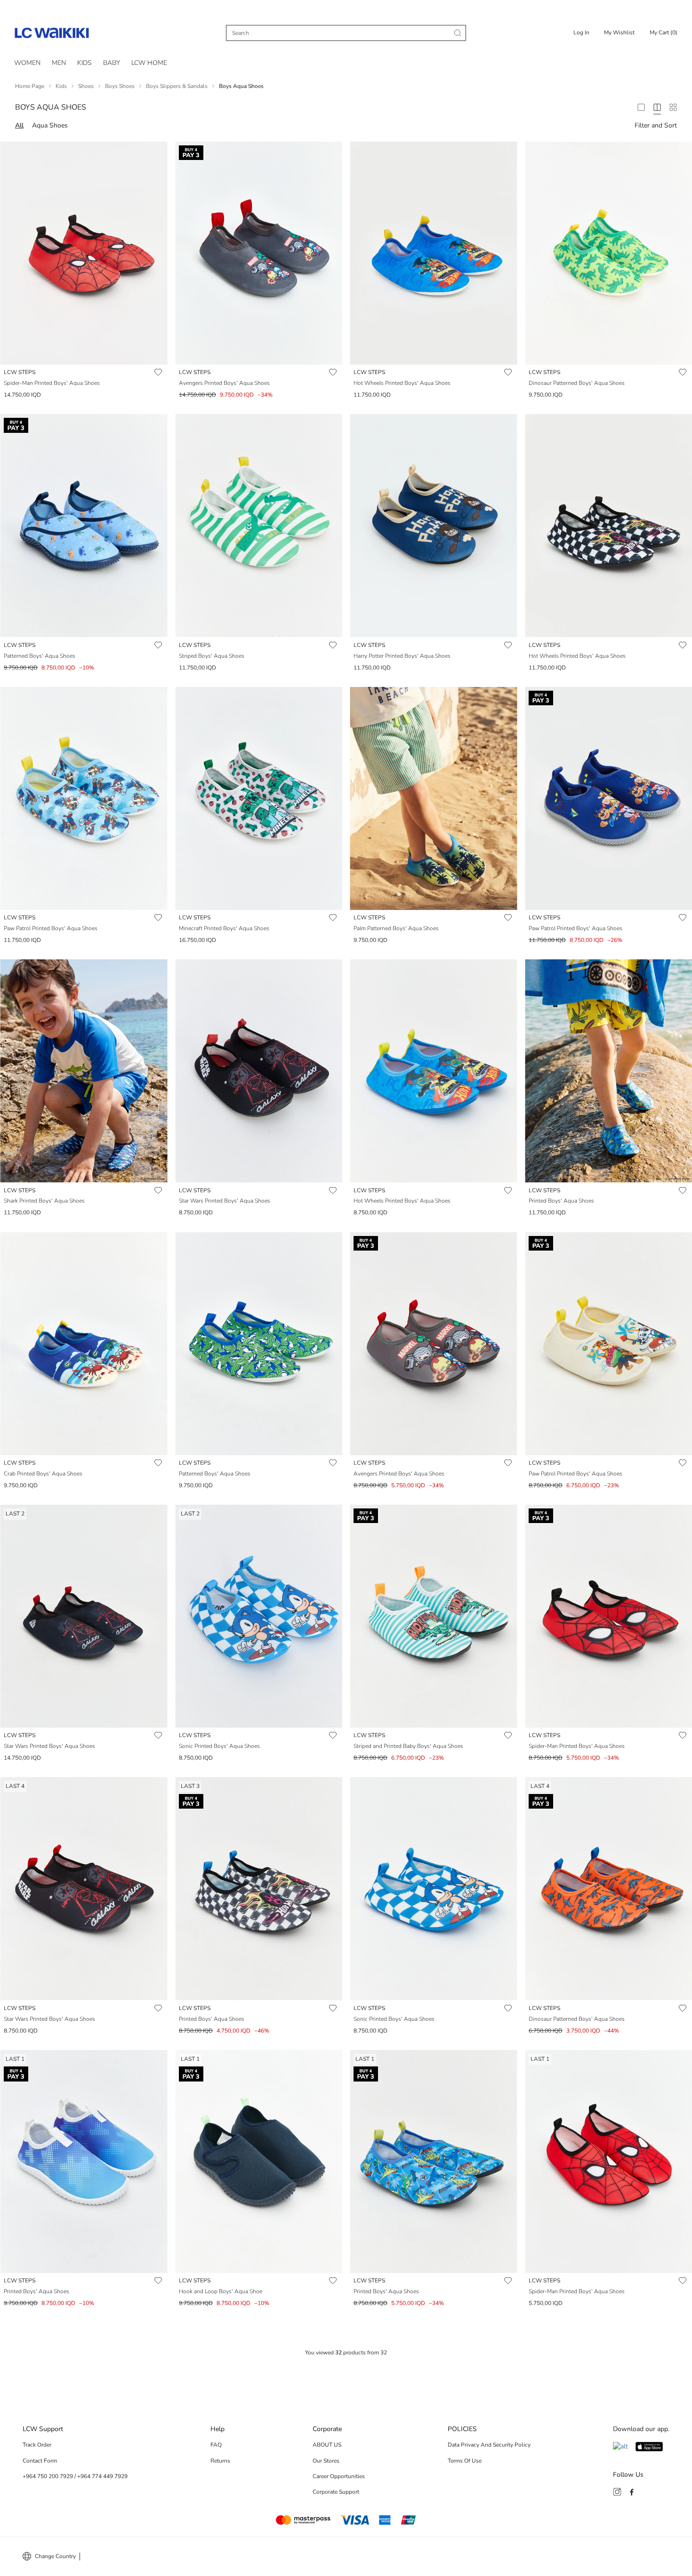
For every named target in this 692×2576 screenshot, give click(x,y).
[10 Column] (673, 107)
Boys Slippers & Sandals (177, 86)
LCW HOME (149, 63)
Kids (61, 86)
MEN (59, 63)
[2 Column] (641, 107)
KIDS (84, 63)
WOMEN (27, 63)
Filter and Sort (656, 125)
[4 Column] (657, 107)
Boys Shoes (120, 86)
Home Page (30, 86)
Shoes (86, 86)
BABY (112, 63)
